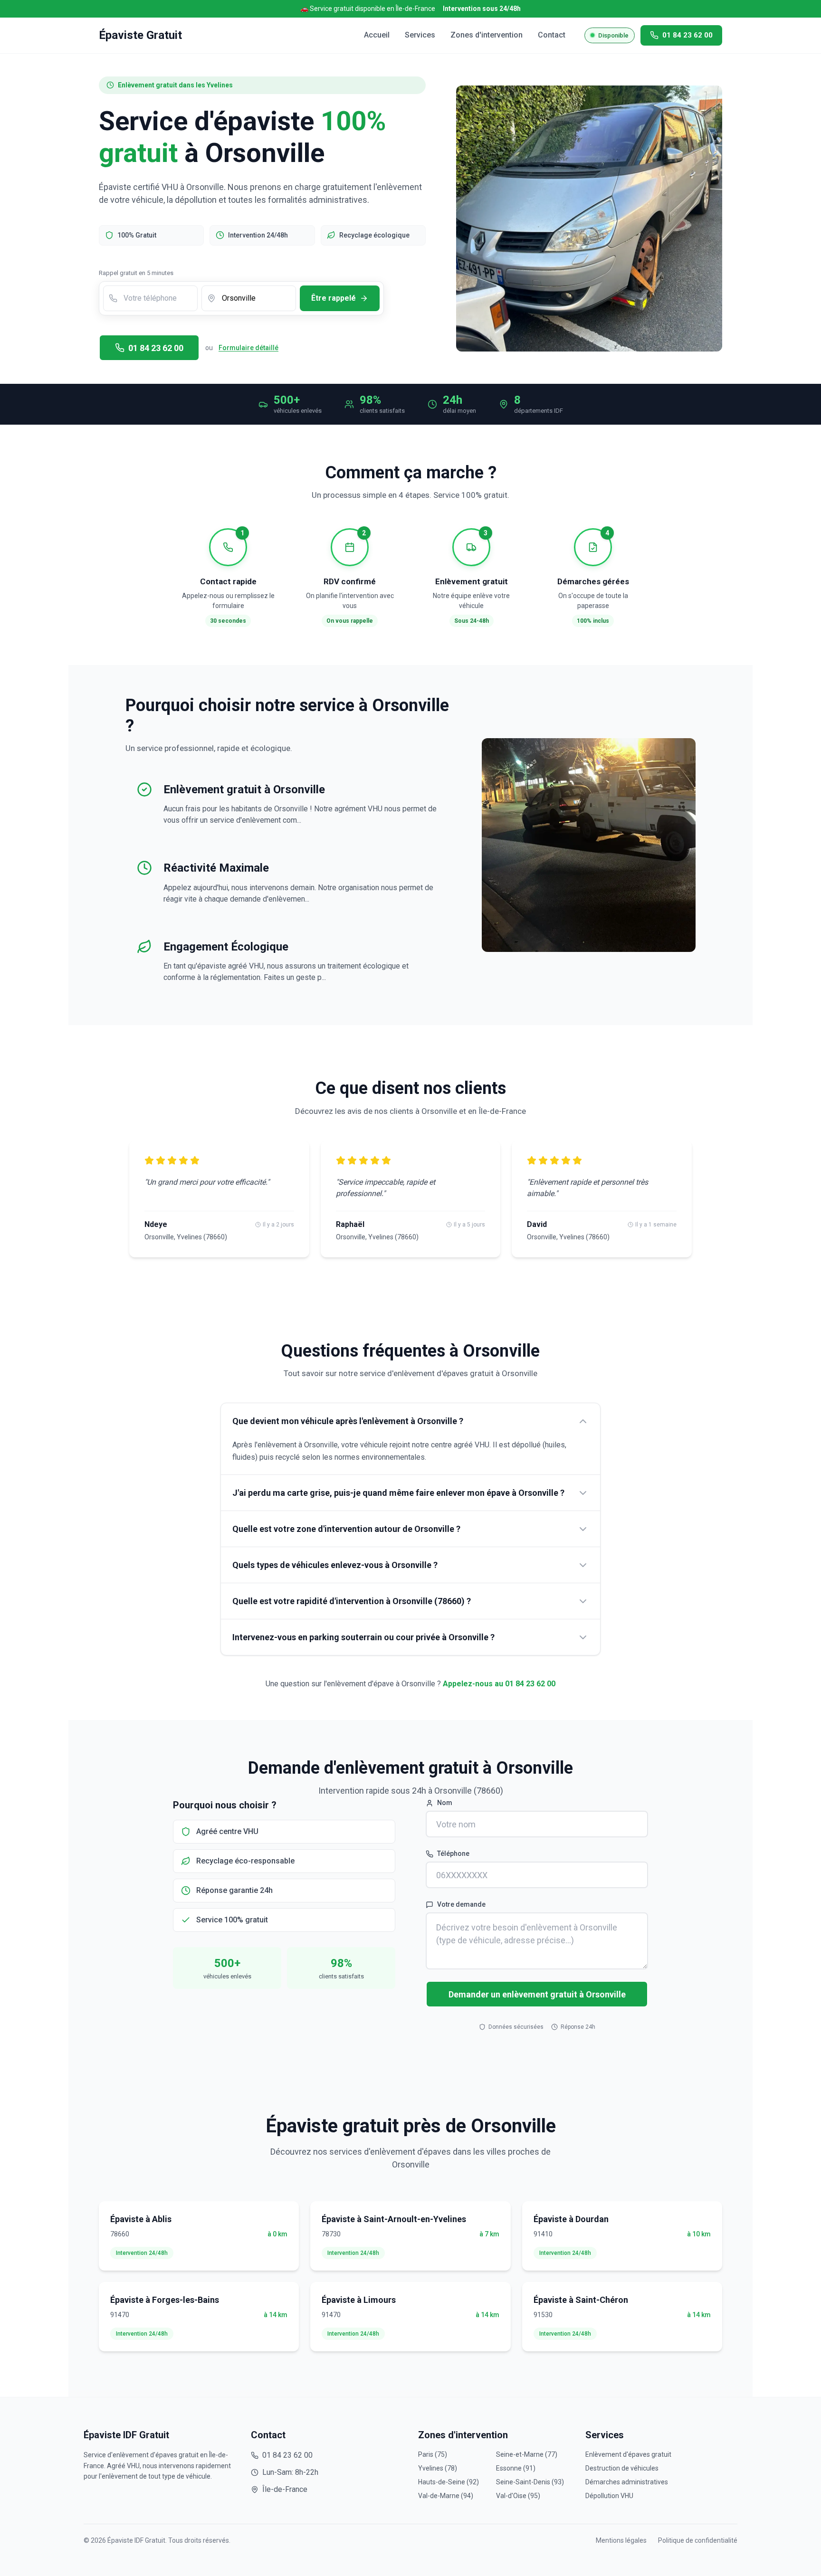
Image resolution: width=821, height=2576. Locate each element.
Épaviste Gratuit (140, 35)
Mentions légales (621, 2540)
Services (420, 35)
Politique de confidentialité (698, 2540)
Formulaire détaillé (248, 348)
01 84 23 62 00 (156, 348)
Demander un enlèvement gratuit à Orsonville (537, 1994)
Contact (552, 35)
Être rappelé (334, 298)
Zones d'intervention (487, 35)
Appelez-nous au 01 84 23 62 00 (499, 1684)
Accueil (377, 35)
